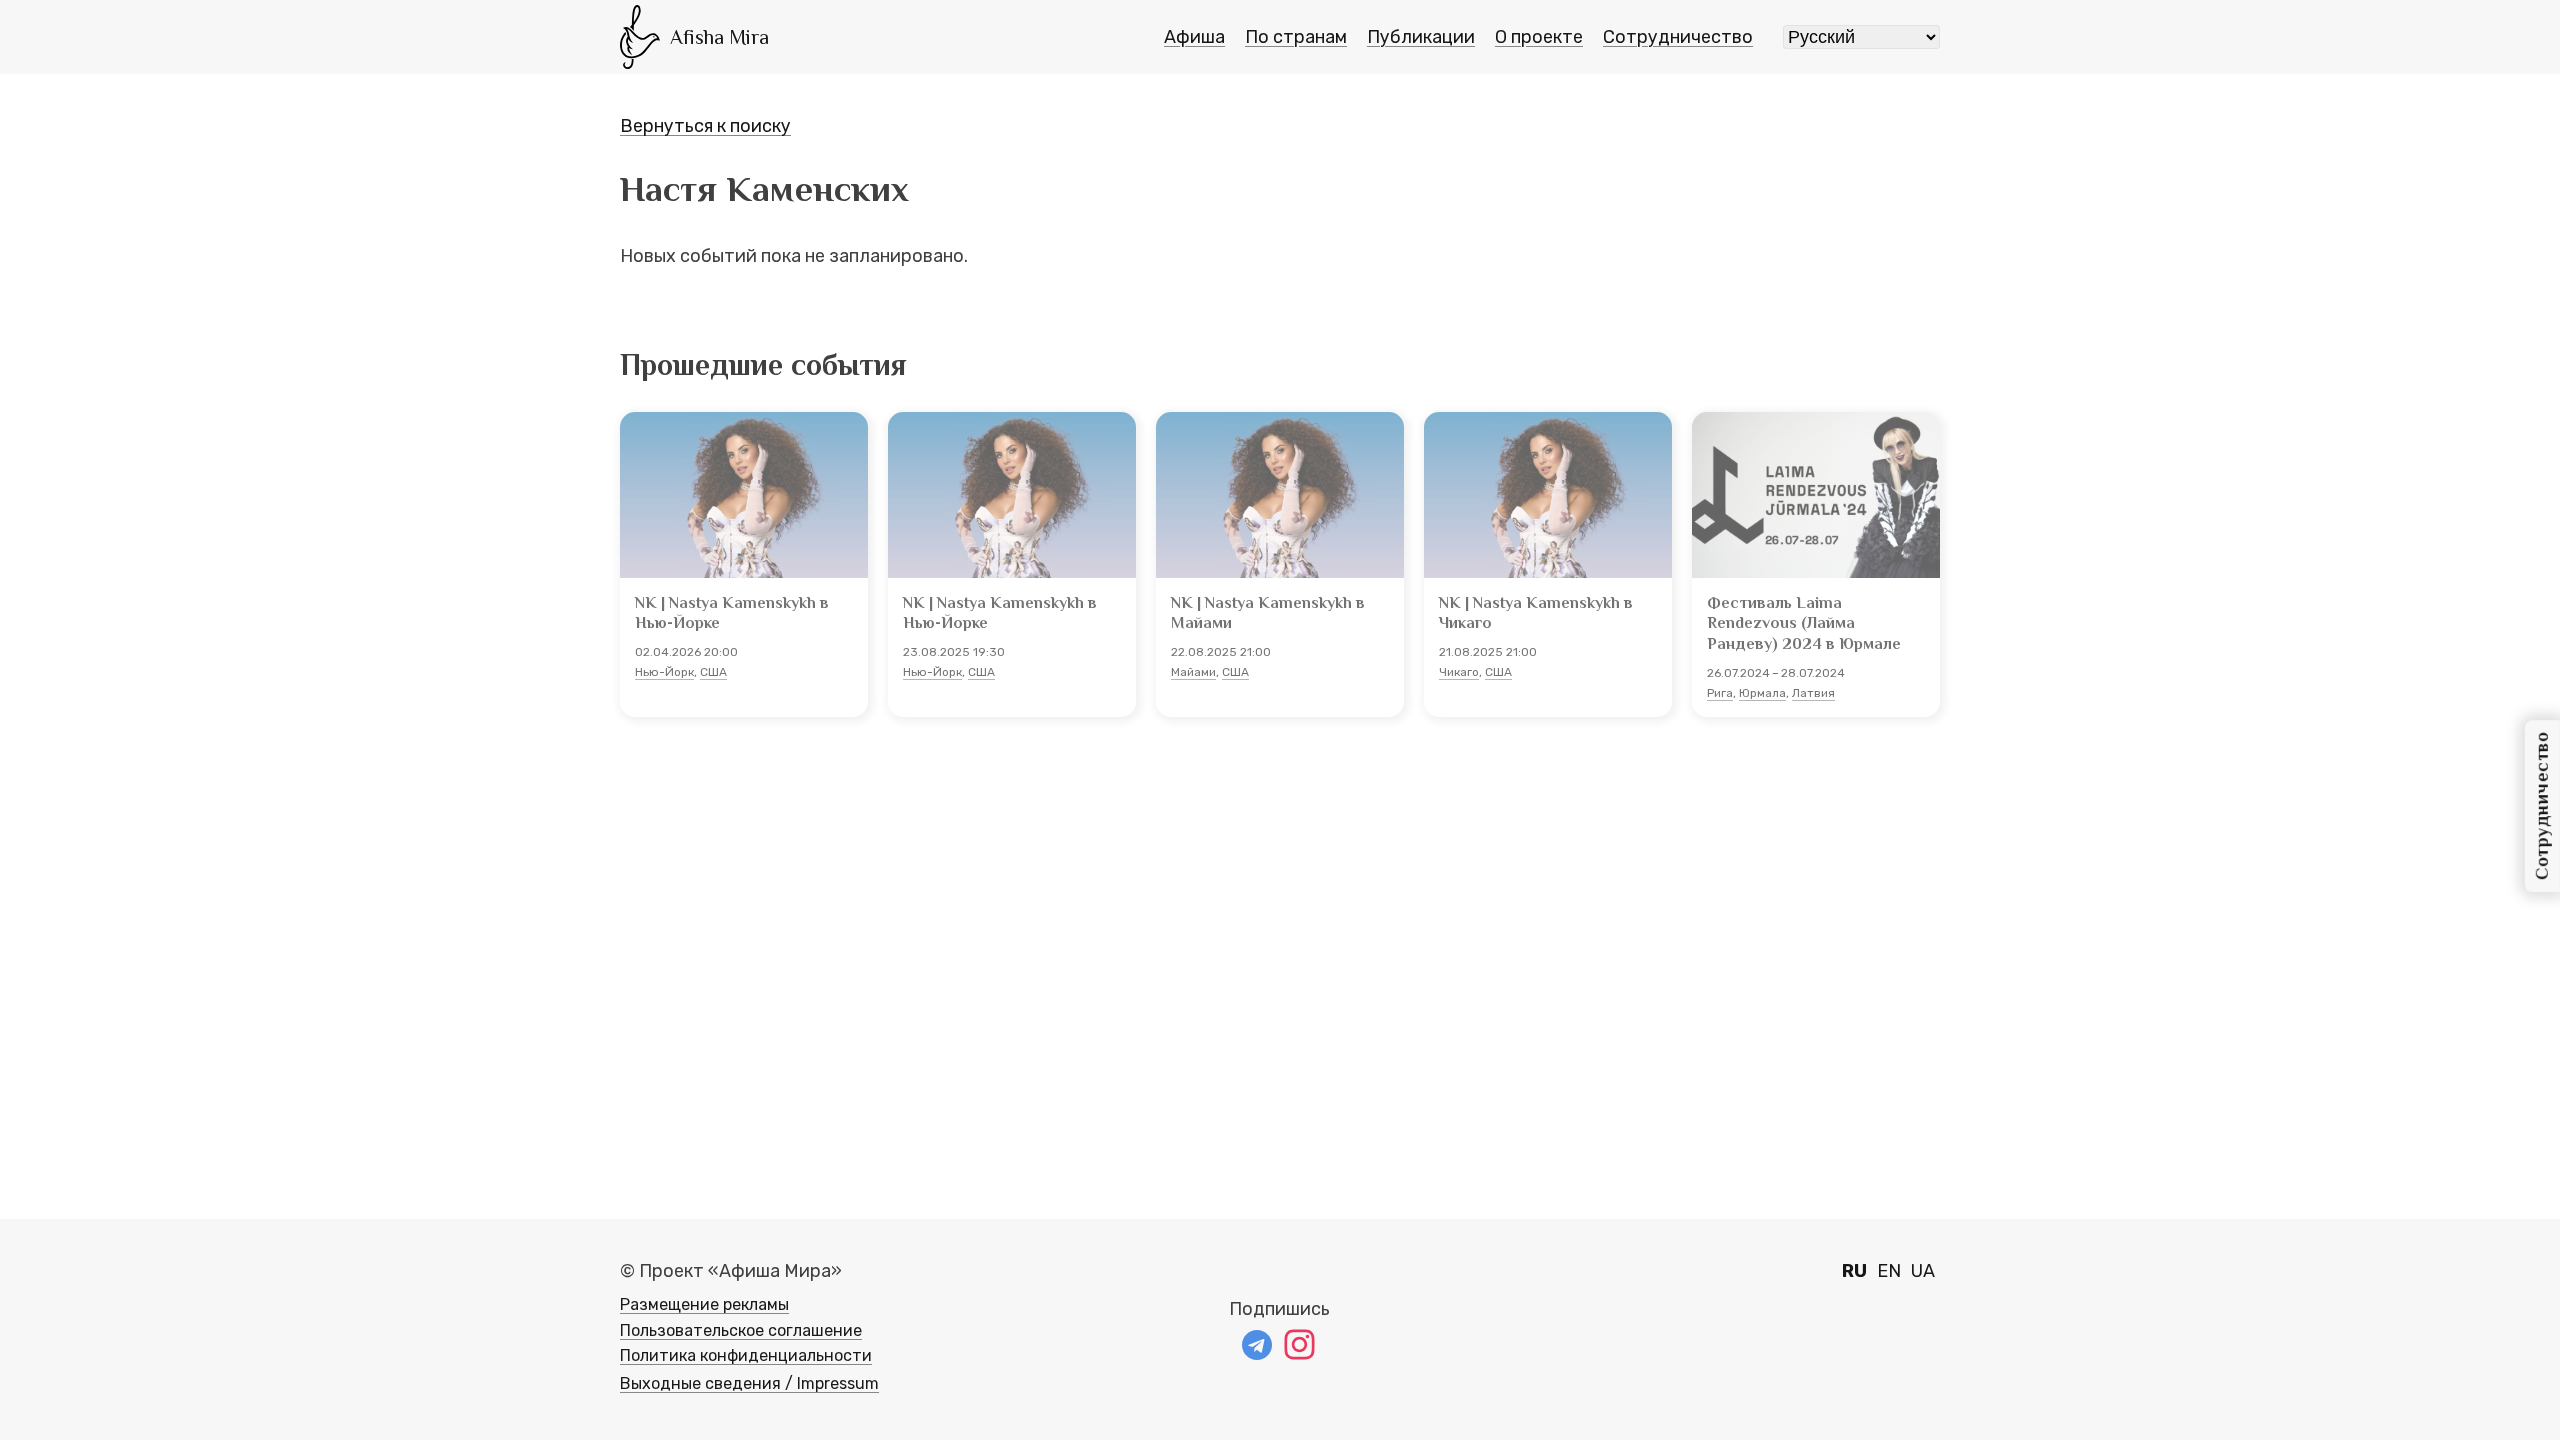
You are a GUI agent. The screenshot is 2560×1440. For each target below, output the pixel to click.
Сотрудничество (1678, 37)
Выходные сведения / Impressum (749, 1383)
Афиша (1194, 37)
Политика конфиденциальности (746, 1355)
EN (1889, 1271)
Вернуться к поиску (705, 126)
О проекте (1539, 37)
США (713, 672)
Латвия (1813, 693)
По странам (1296, 37)
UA (1923, 1271)
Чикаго (1459, 672)
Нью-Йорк (664, 672)
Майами (1193, 672)
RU (1854, 1271)
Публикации (1421, 37)
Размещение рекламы (704, 1304)
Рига (1720, 693)
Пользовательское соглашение (741, 1330)
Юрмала (1762, 693)
